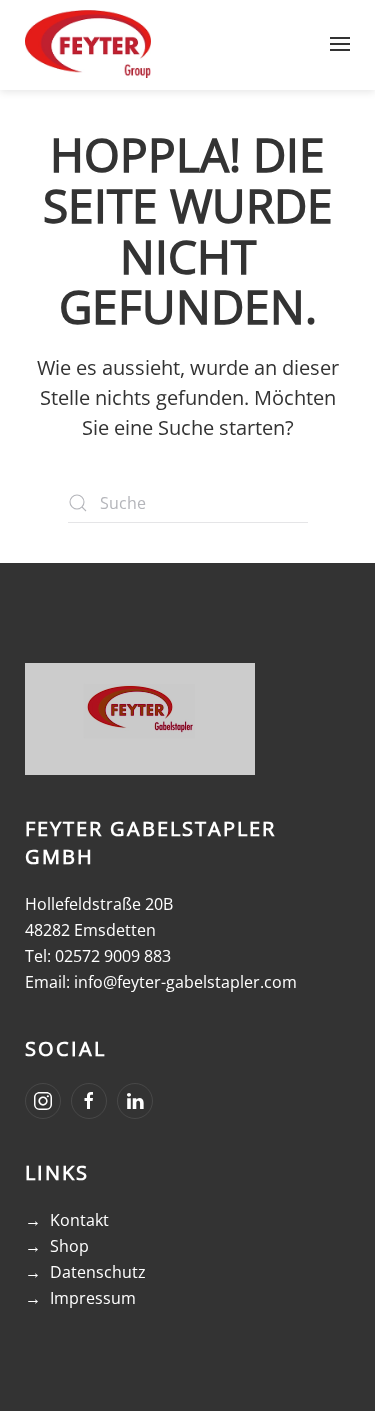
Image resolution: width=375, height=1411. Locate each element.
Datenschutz (98, 1272)
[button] (340, 44)
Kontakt (79, 1220)
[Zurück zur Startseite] (88, 44)
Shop (69, 1246)
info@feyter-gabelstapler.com (185, 982)
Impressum (93, 1298)
